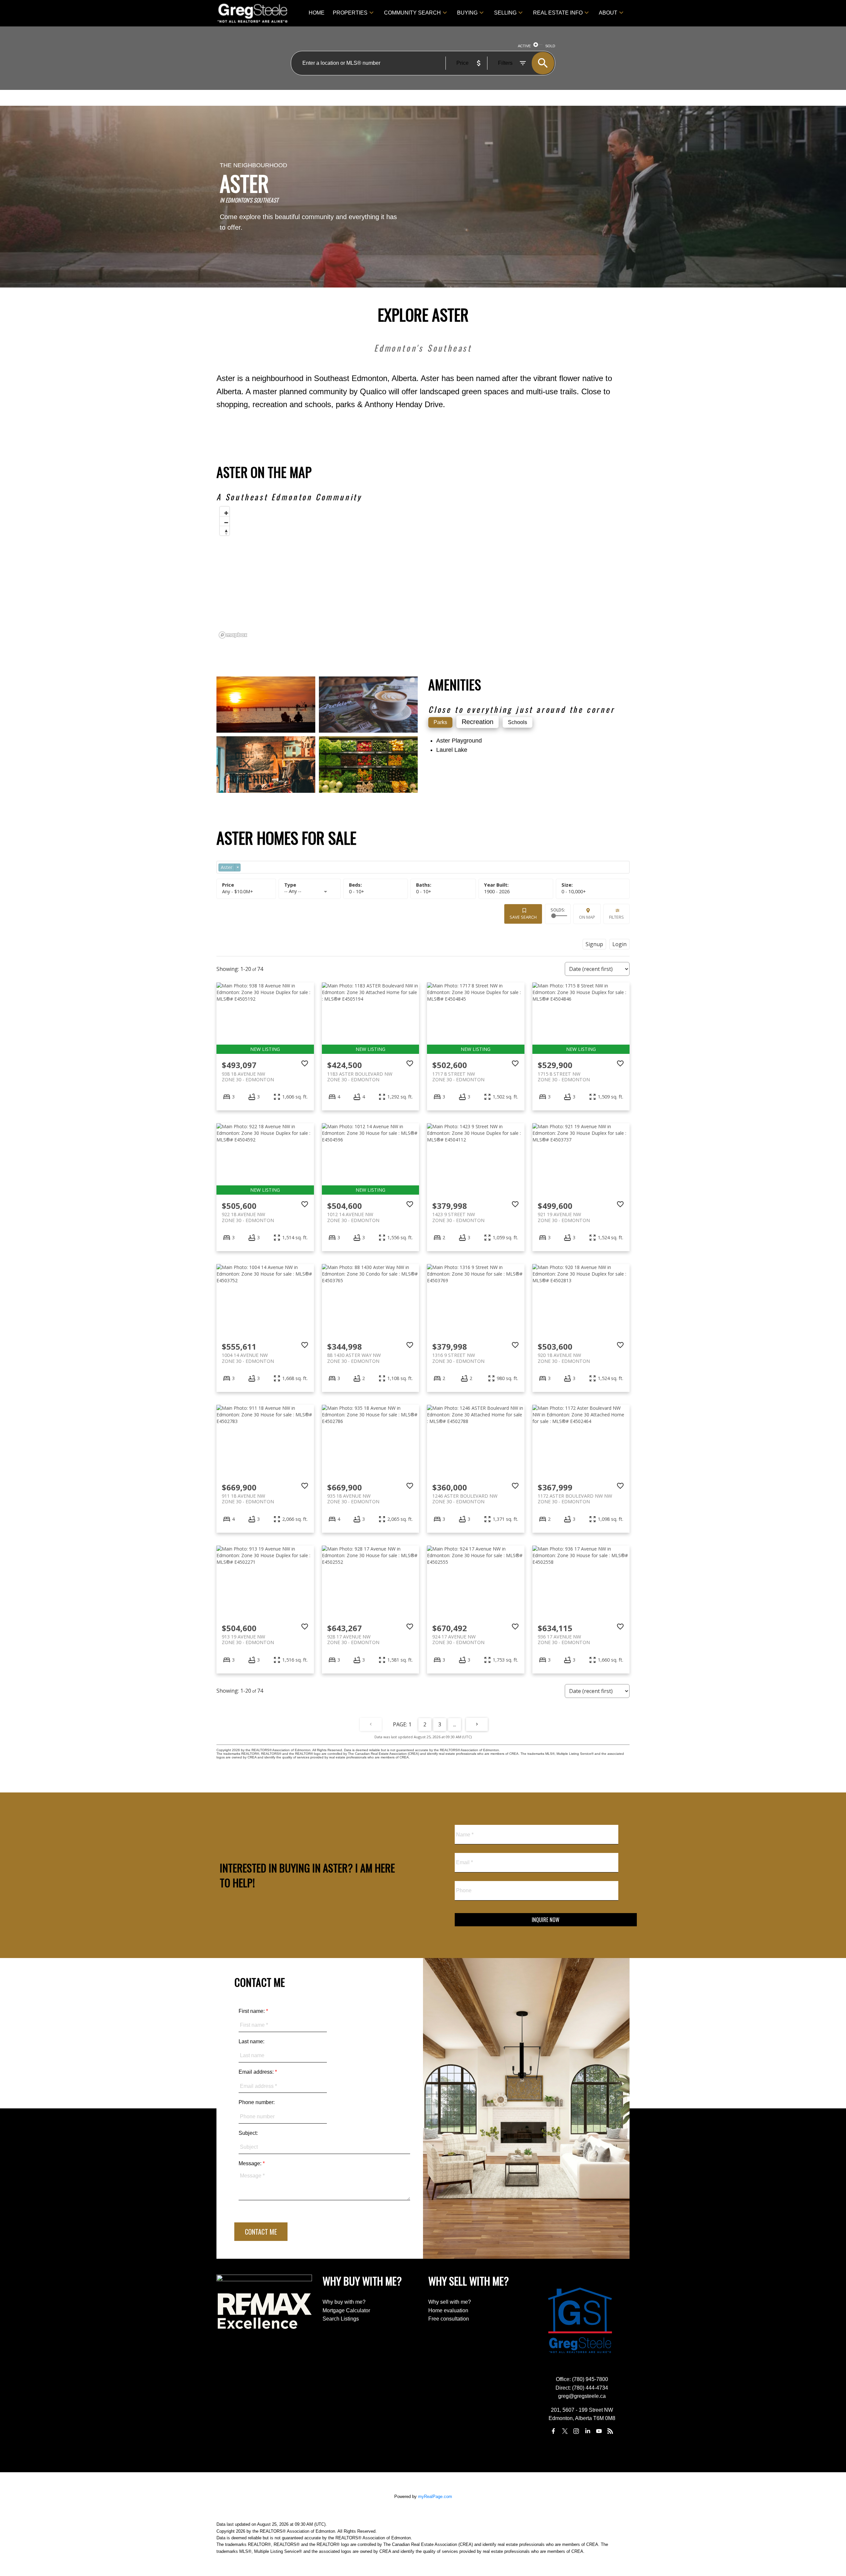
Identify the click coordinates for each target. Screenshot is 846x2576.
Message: (251, 2163)
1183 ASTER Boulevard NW (360, 1077)
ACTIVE (524, 46)
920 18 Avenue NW (564, 1358)
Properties (350, 13)
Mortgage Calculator (346, 2310)
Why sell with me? (450, 2302)
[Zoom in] (225, 511)
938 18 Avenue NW (248, 1077)
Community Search (412, 13)
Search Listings (341, 2319)
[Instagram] (576, 2431)
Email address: (257, 2072)
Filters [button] (616, 917)
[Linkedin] (588, 2431)
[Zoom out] (225, 521)
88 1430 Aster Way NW (354, 1358)
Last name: (251, 2041)
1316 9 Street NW (458, 1358)
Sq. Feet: (574, 891)
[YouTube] (599, 2431)
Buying (467, 13)
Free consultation (449, 2319)
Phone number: (257, 2102)
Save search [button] (523, 917)
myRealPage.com (435, 2497)
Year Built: (497, 891)
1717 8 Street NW (458, 1077)
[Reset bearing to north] (225, 531)
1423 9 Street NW (458, 1217)
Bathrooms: (424, 891)
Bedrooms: (357, 891)
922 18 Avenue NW (248, 1217)
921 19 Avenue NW (564, 1217)
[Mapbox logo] (233, 635)
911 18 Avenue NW (248, 1499)
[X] (565, 2431)
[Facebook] (554, 2431)
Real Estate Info (558, 13)
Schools (518, 722)
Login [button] (619, 944)
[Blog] (610, 2431)
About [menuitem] (608, 13)
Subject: (248, 2133)
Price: (238, 891)
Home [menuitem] (317, 13)
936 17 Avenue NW (564, 1639)
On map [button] (587, 917)
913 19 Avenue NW (248, 1639)
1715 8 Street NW (564, 1077)
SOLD (550, 46)
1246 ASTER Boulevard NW (465, 1499)
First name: (252, 2011)
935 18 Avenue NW (353, 1499)
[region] (423, 572)
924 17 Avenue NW (458, 1639)
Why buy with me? (344, 2302)
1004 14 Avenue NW (248, 1358)
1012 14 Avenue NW (353, 1217)
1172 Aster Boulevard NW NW (575, 1499)
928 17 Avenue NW (353, 1639)
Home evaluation (448, 2310)
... (455, 1724)
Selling (505, 13)
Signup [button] (594, 944)
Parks (440, 722)
